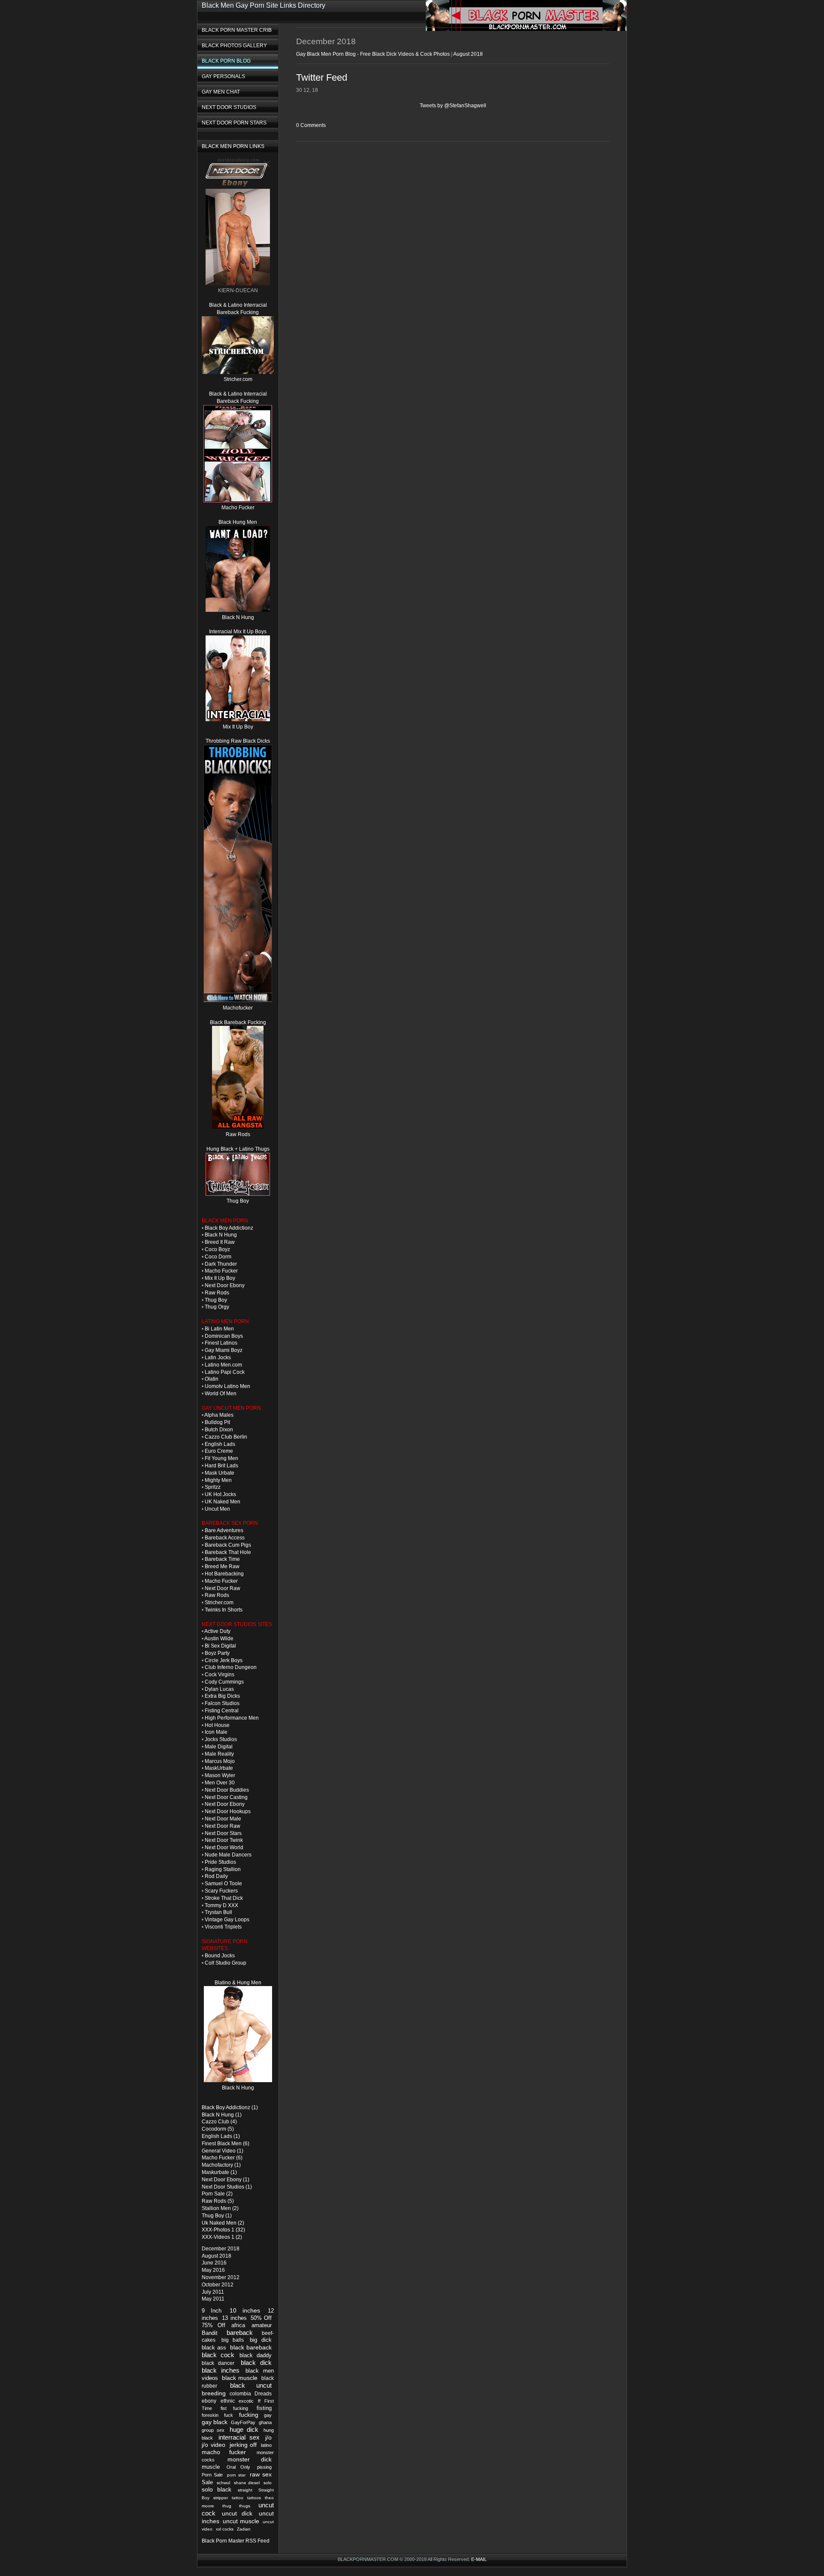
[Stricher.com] (238, 372)
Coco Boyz (217, 1249)
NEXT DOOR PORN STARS (234, 123)
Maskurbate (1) (219, 2172)
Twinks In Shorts (224, 1610)
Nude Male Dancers (228, 1855)
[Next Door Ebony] (238, 185)
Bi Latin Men (219, 1329)
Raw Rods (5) (218, 2201)
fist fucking (234, 2408)
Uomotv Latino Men (227, 1386)
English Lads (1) (221, 2136)
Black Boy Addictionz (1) (230, 2107)
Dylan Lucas (219, 1689)
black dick (256, 2363)
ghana (265, 2422)
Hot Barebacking (224, 1574)
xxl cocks (225, 2529)
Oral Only (238, 2467)
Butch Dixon (219, 1430)
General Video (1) (223, 2151)
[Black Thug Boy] (238, 1194)
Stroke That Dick (224, 1898)
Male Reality (219, 1754)
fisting (264, 2408)
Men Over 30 (220, 1783)
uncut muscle (241, 2521)
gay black (215, 2422)
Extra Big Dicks (222, 1696)
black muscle (240, 2378)
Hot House (217, 1725)
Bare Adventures (224, 1530)
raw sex (261, 2474)
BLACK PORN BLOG (226, 61)
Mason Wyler (220, 1775)
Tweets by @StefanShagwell (453, 106)
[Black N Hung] (238, 2080)
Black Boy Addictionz (229, 1228)
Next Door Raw (223, 1588)
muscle (211, 2467)
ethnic (228, 2401)
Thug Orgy (217, 1307)
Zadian (244, 2529)
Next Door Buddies (227, 1790)
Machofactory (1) (221, 2165)
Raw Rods (238, 1134)
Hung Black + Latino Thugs (238, 1149)
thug (227, 2506)
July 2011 (213, 2292)
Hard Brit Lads (221, 1466)
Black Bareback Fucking (238, 1022)
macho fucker (224, 2452)
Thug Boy (238, 1201)
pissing (264, 2467)
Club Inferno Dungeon (231, 1667)
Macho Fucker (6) (222, 2158)
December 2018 (221, 2249)
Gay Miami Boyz (224, 1350)
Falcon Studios (222, 1703)
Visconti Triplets (223, 1927)
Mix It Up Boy (238, 727)
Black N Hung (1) (222, 2115)
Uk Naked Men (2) (223, 2223)
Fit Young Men (221, 1458)
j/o (268, 2438)
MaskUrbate (219, 1768)
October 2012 (218, 2285)
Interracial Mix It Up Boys (238, 632)
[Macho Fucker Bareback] (238, 1001)
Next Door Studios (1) (227, 2187)
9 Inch (212, 2311)
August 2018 (217, 2256)
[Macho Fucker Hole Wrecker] (238, 501)
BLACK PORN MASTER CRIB (237, 30)
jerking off (243, 2445)
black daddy (256, 2355)
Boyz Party (217, 1653)
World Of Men (221, 1394)
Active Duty (217, 1631)
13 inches (234, 2318)
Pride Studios (220, 1862)
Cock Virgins (220, 1675)
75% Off (214, 2325)
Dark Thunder (221, 1264)
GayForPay (243, 2422)
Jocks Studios (221, 1739)
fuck (229, 2415)
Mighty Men (218, 1480)
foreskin (210, 2415)
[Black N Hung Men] (238, 610)
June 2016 (214, 2263)
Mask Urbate (220, 1473)
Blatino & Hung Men (238, 1983)
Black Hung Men (238, 522)
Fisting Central (222, 1711)
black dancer (218, 2363)
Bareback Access (225, 1538)
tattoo (238, 2498)
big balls (233, 2340)
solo (268, 2483)
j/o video (214, 2445)
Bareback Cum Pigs (228, 1545)
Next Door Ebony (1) (226, 2180)
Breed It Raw (220, 1242)
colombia (240, 2394)
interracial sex (239, 2437)
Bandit (210, 2333)
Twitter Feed (322, 77)
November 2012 (221, 2277)
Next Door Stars (223, 1833)
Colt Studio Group (226, 1963)
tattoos (254, 2498)
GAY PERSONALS (223, 76)
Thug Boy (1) (217, 2216)
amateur (262, 2325)
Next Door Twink (224, 1840)
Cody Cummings (224, 1682)
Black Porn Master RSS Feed (236, 2541)
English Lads (220, 1444)
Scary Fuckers (221, 1891)
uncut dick (237, 2513)
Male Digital (219, 1747)
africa (238, 2325)
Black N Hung (238, 617)
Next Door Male (223, 1819)
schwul (223, 2483)
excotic (246, 2401)
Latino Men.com (223, 1365)
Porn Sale (212, 2475)
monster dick (250, 2460)
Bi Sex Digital (220, 1646)
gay (268, 2415)
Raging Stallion (223, 1869)
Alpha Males (219, 1415)
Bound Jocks (220, 1956)
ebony (209, 2401)
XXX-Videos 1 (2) (222, 2237)
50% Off (261, 2318)
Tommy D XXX (221, 1905)
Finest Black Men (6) (226, 2144)
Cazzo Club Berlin (226, 1437)
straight (245, 2490)
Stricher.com (238, 379)
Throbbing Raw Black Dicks (238, 741)
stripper (221, 2498)
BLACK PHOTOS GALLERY (234, 45)
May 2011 (213, 2299)
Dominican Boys (224, 1336)
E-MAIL (479, 2559)
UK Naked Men (223, 1502)
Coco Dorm (218, 1257)
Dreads (263, 2394)
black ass (214, 2348)
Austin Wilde (219, 1639)
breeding (214, 2393)
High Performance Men (232, 1718)
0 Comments (311, 125)
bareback (240, 2333)
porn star (236, 2475)
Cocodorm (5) (218, 2129)
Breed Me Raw (222, 1566)
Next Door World (224, 1847)
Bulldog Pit (217, 1422)
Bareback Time (222, 1559)
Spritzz (213, 1487)
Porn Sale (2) (217, 2194)
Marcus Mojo (220, 1761)
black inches (221, 2370)
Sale (207, 2482)
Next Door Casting (226, 1797)
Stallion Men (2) (220, 2208)
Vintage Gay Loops (227, 1920)
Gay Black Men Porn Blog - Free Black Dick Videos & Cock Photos (373, 54)
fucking (249, 2415)
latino (266, 2445)
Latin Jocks (218, 1358)
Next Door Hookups (228, 1811)
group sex (213, 2430)
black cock (218, 2355)
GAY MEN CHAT (221, 92)
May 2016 (213, 2270)
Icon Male (216, 1732)
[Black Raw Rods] (238, 1127)
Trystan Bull (218, 1912)
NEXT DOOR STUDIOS (229, 107)
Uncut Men (217, 1509)
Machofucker (238, 1008)
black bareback (251, 2347)
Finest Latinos (221, 1343)
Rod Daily (216, 1876)
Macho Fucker (238, 508)
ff (259, 2401)
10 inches (245, 2310)
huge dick (244, 2429)
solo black (217, 2490)
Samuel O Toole (223, 1884)
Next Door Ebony (225, 1285)
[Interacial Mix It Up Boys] (238, 720)
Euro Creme (219, 1451)
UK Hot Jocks (220, 1494)
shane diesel (247, 2483)
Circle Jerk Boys (224, 1660)
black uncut (251, 2385)
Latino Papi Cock (225, 1372)
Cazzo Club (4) (219, 2122)
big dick (261, 2340)
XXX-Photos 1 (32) (223, 2230)
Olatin (212, 1379)
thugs (245, 2506)
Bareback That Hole (228, 1552)
